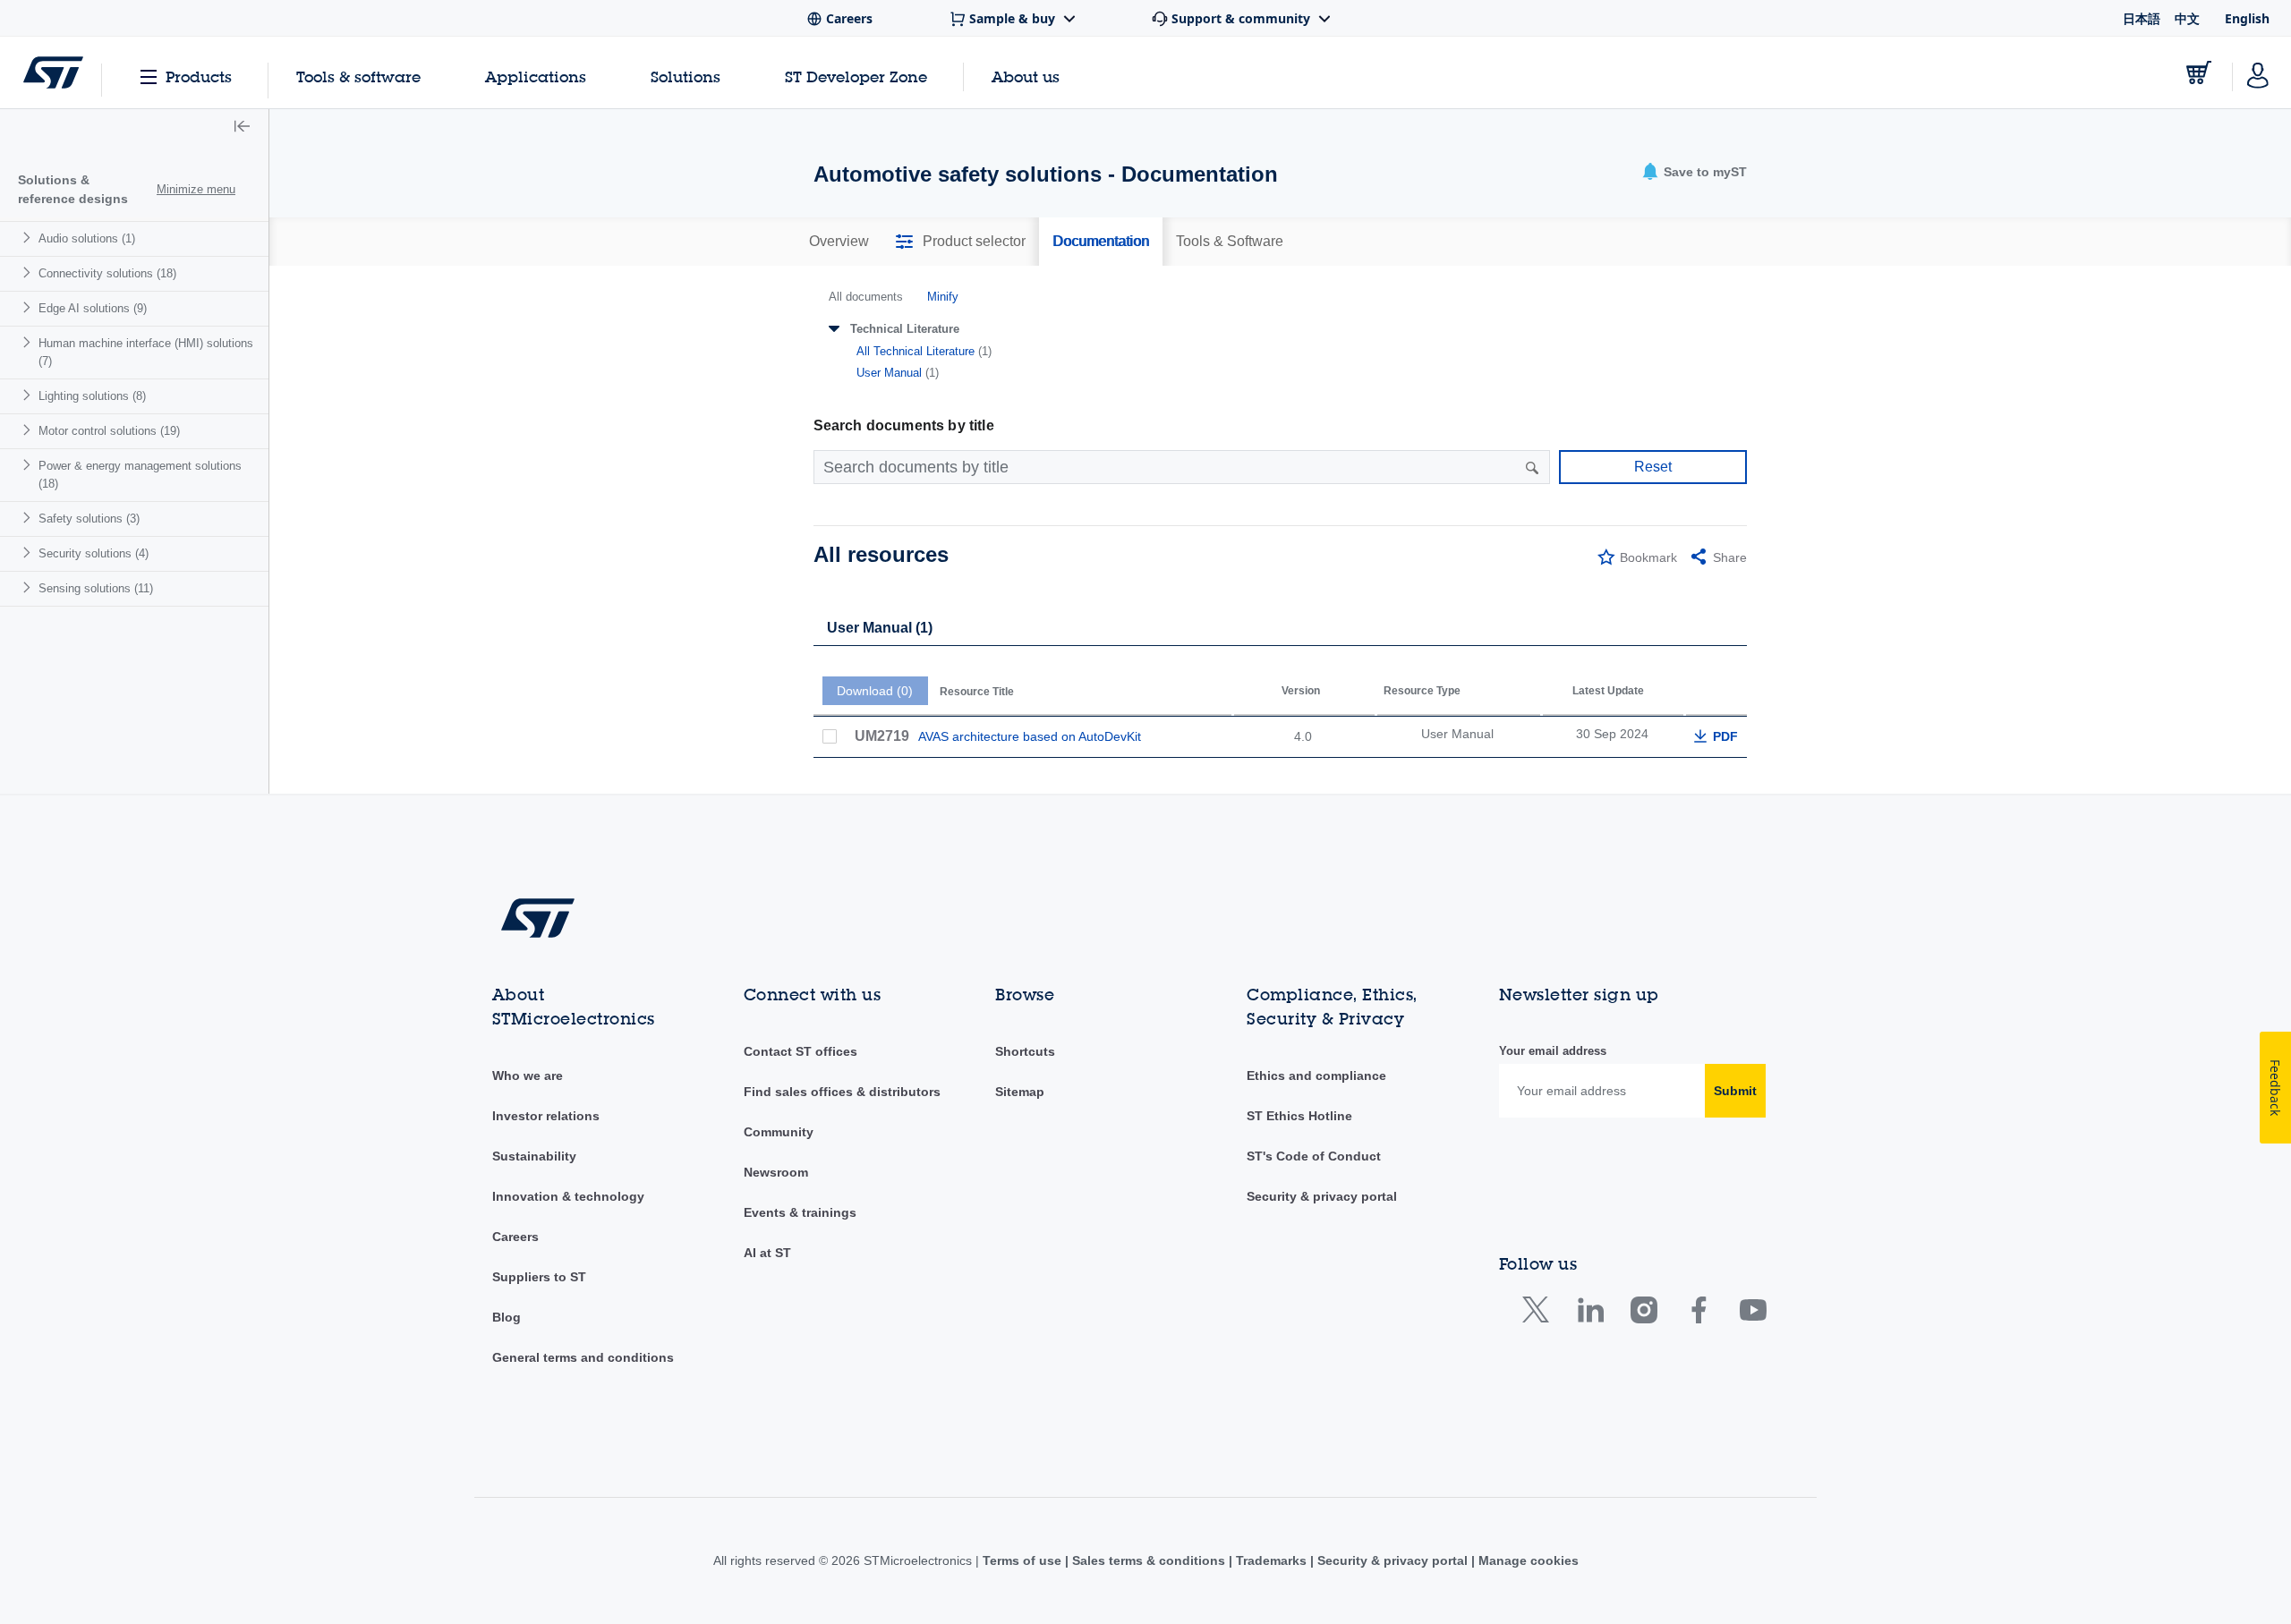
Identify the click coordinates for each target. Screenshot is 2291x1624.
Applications (536, 77)
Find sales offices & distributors (842, 1092)
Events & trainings (800, 1212)
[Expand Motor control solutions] (29, 430)
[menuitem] (134, 238)
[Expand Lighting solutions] (29, 395)
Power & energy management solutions (140, 475)
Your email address (1553, 1051)
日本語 (2142, 18)
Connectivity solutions (107, 273)
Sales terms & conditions (1149, 1560)
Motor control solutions (109, 431)
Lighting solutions (92, 396)
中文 (2187, 18)
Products (199, 77)
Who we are (528, 1076)
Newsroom (776, 1172)
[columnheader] (1022, 680)
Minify (943, 297)
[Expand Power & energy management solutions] (29, 465)
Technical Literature (905, 329)
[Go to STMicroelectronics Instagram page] (1644, 1314)
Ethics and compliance (1316, 1076)
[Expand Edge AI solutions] (29, 307)
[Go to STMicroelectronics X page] (1540, 1314)
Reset (1653, 467)
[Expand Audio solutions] (29, 238)
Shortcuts (1025, 1051)
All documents (866, 297)
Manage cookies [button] (1527, 1560)
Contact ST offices (801, 1051)
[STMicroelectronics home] (53, 72)
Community (779, 1132)
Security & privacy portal (1322, 1196)
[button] (242, 128)
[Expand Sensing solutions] (29, 587)
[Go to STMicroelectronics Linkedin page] (1590, 1314)
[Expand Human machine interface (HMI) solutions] (29, 342)
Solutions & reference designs (73, 189)
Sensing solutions (96, 588)
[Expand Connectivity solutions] (29, 272)
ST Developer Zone (856, 77)
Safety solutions (89, 519)
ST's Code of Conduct (1314, 1156)
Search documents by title (904, 425)
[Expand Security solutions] (29, 553)
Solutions (686, 77)
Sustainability (534, 1156)
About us (1026, 77)
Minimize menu (196, 189)
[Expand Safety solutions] (29, 518)
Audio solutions (87, 238)
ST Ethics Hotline (1299, 1116)
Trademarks (1271, 1560)
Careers (515, 1237)
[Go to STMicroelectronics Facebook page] (1698, 1314)
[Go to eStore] (2199, 72)
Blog (507, 1317)
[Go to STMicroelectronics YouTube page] (1753, 1314)
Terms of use (1024, 1560)
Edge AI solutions (93, 308)
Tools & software (358, 77)
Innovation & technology (568, 1196)
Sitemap (1020, 1092)
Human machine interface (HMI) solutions (146, 352)
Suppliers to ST (539, 1277)
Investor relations (546, 1116)
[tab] (839, 242)
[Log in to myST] (2258, 72)
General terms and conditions (583, 1357)
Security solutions (94, 553)
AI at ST (767, 1253)
